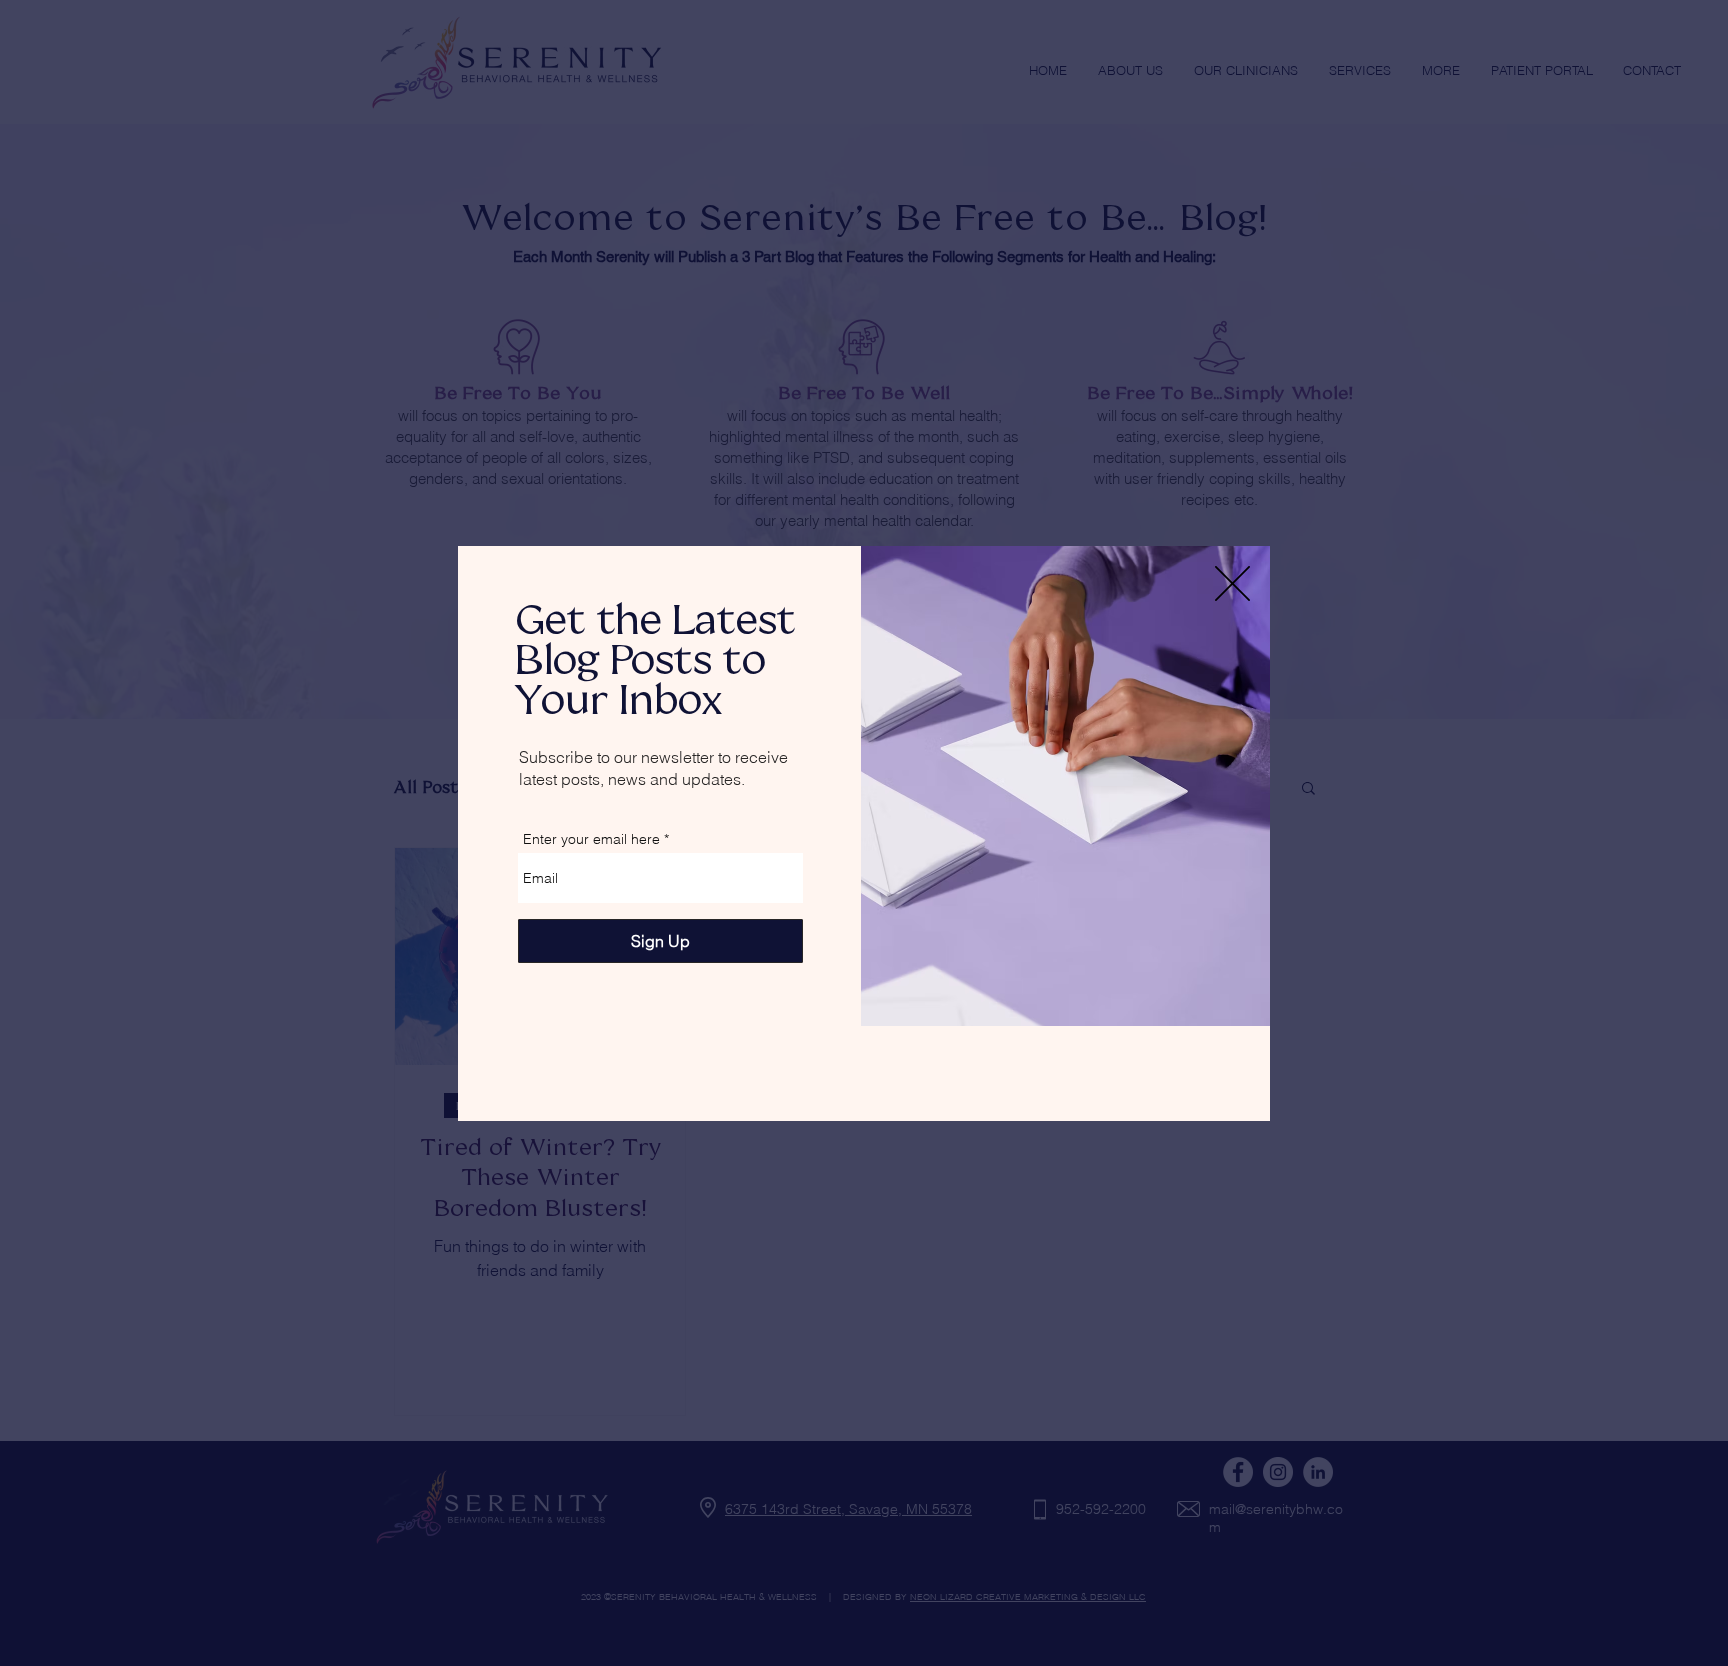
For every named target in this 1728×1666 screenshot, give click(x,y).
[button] (1232, 583)
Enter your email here (591, 839)
